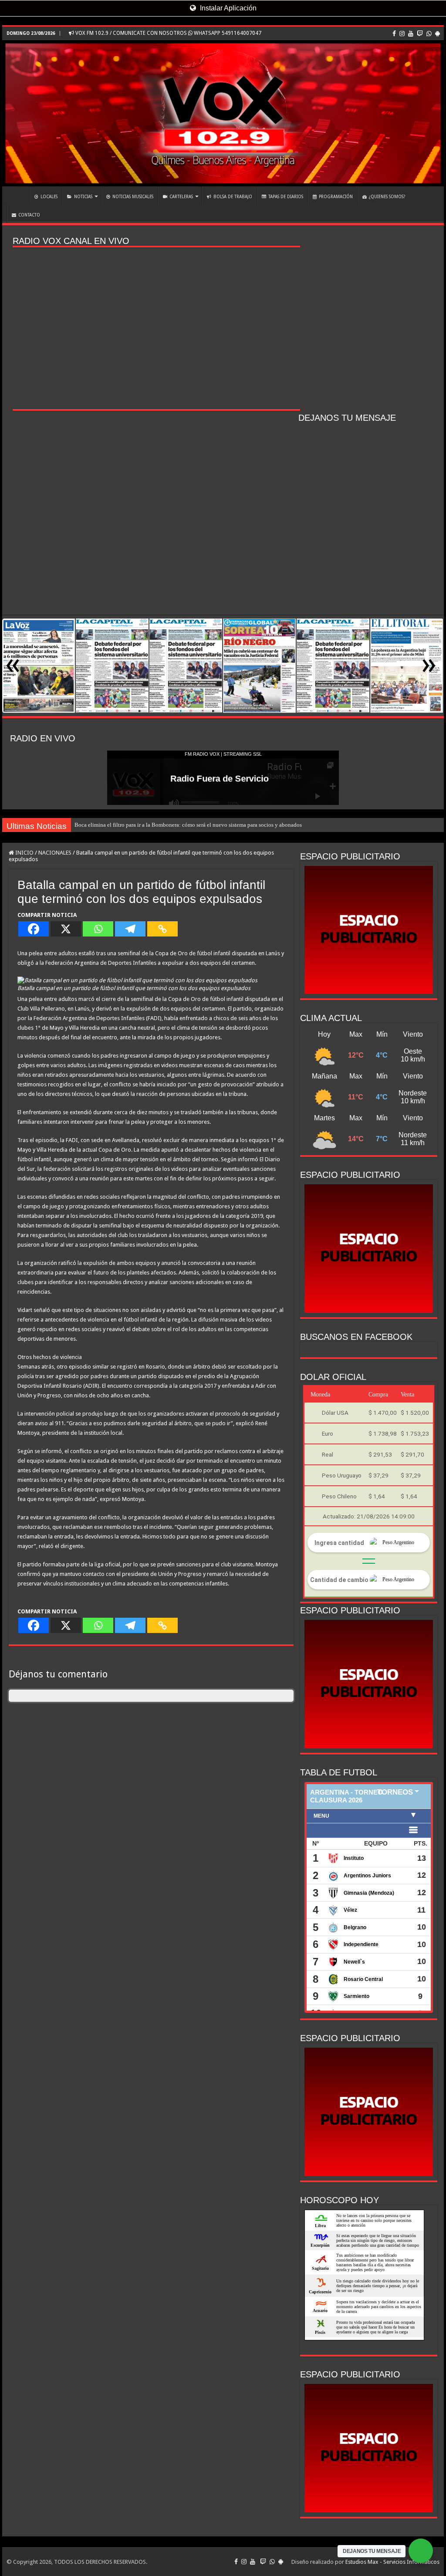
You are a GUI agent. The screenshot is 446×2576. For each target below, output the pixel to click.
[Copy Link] (162, 929)
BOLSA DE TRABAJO (233, 197)
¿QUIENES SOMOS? (387, 197)
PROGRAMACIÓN (336, 197)
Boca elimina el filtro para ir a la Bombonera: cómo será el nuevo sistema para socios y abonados (188, 825)
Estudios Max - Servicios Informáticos (392, 2562)
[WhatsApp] (429, 34)
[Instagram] (402, 34)
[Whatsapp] (98, 929)
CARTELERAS (181, 197)
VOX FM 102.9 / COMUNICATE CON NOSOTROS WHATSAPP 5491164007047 (168, 33)
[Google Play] (438, 34)
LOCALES (49, 197)
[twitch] (420, 34)
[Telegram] (130, 929)
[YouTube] (411, 34)
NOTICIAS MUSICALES (133, 197)
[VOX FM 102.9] (223, 113)
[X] (66, 929)
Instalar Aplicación (227, 8)
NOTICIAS (83, 197)
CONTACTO (29, 215)
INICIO (18, 196)
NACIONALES (55, 853)
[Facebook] (394, 34)
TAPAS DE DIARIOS (286, 197)
